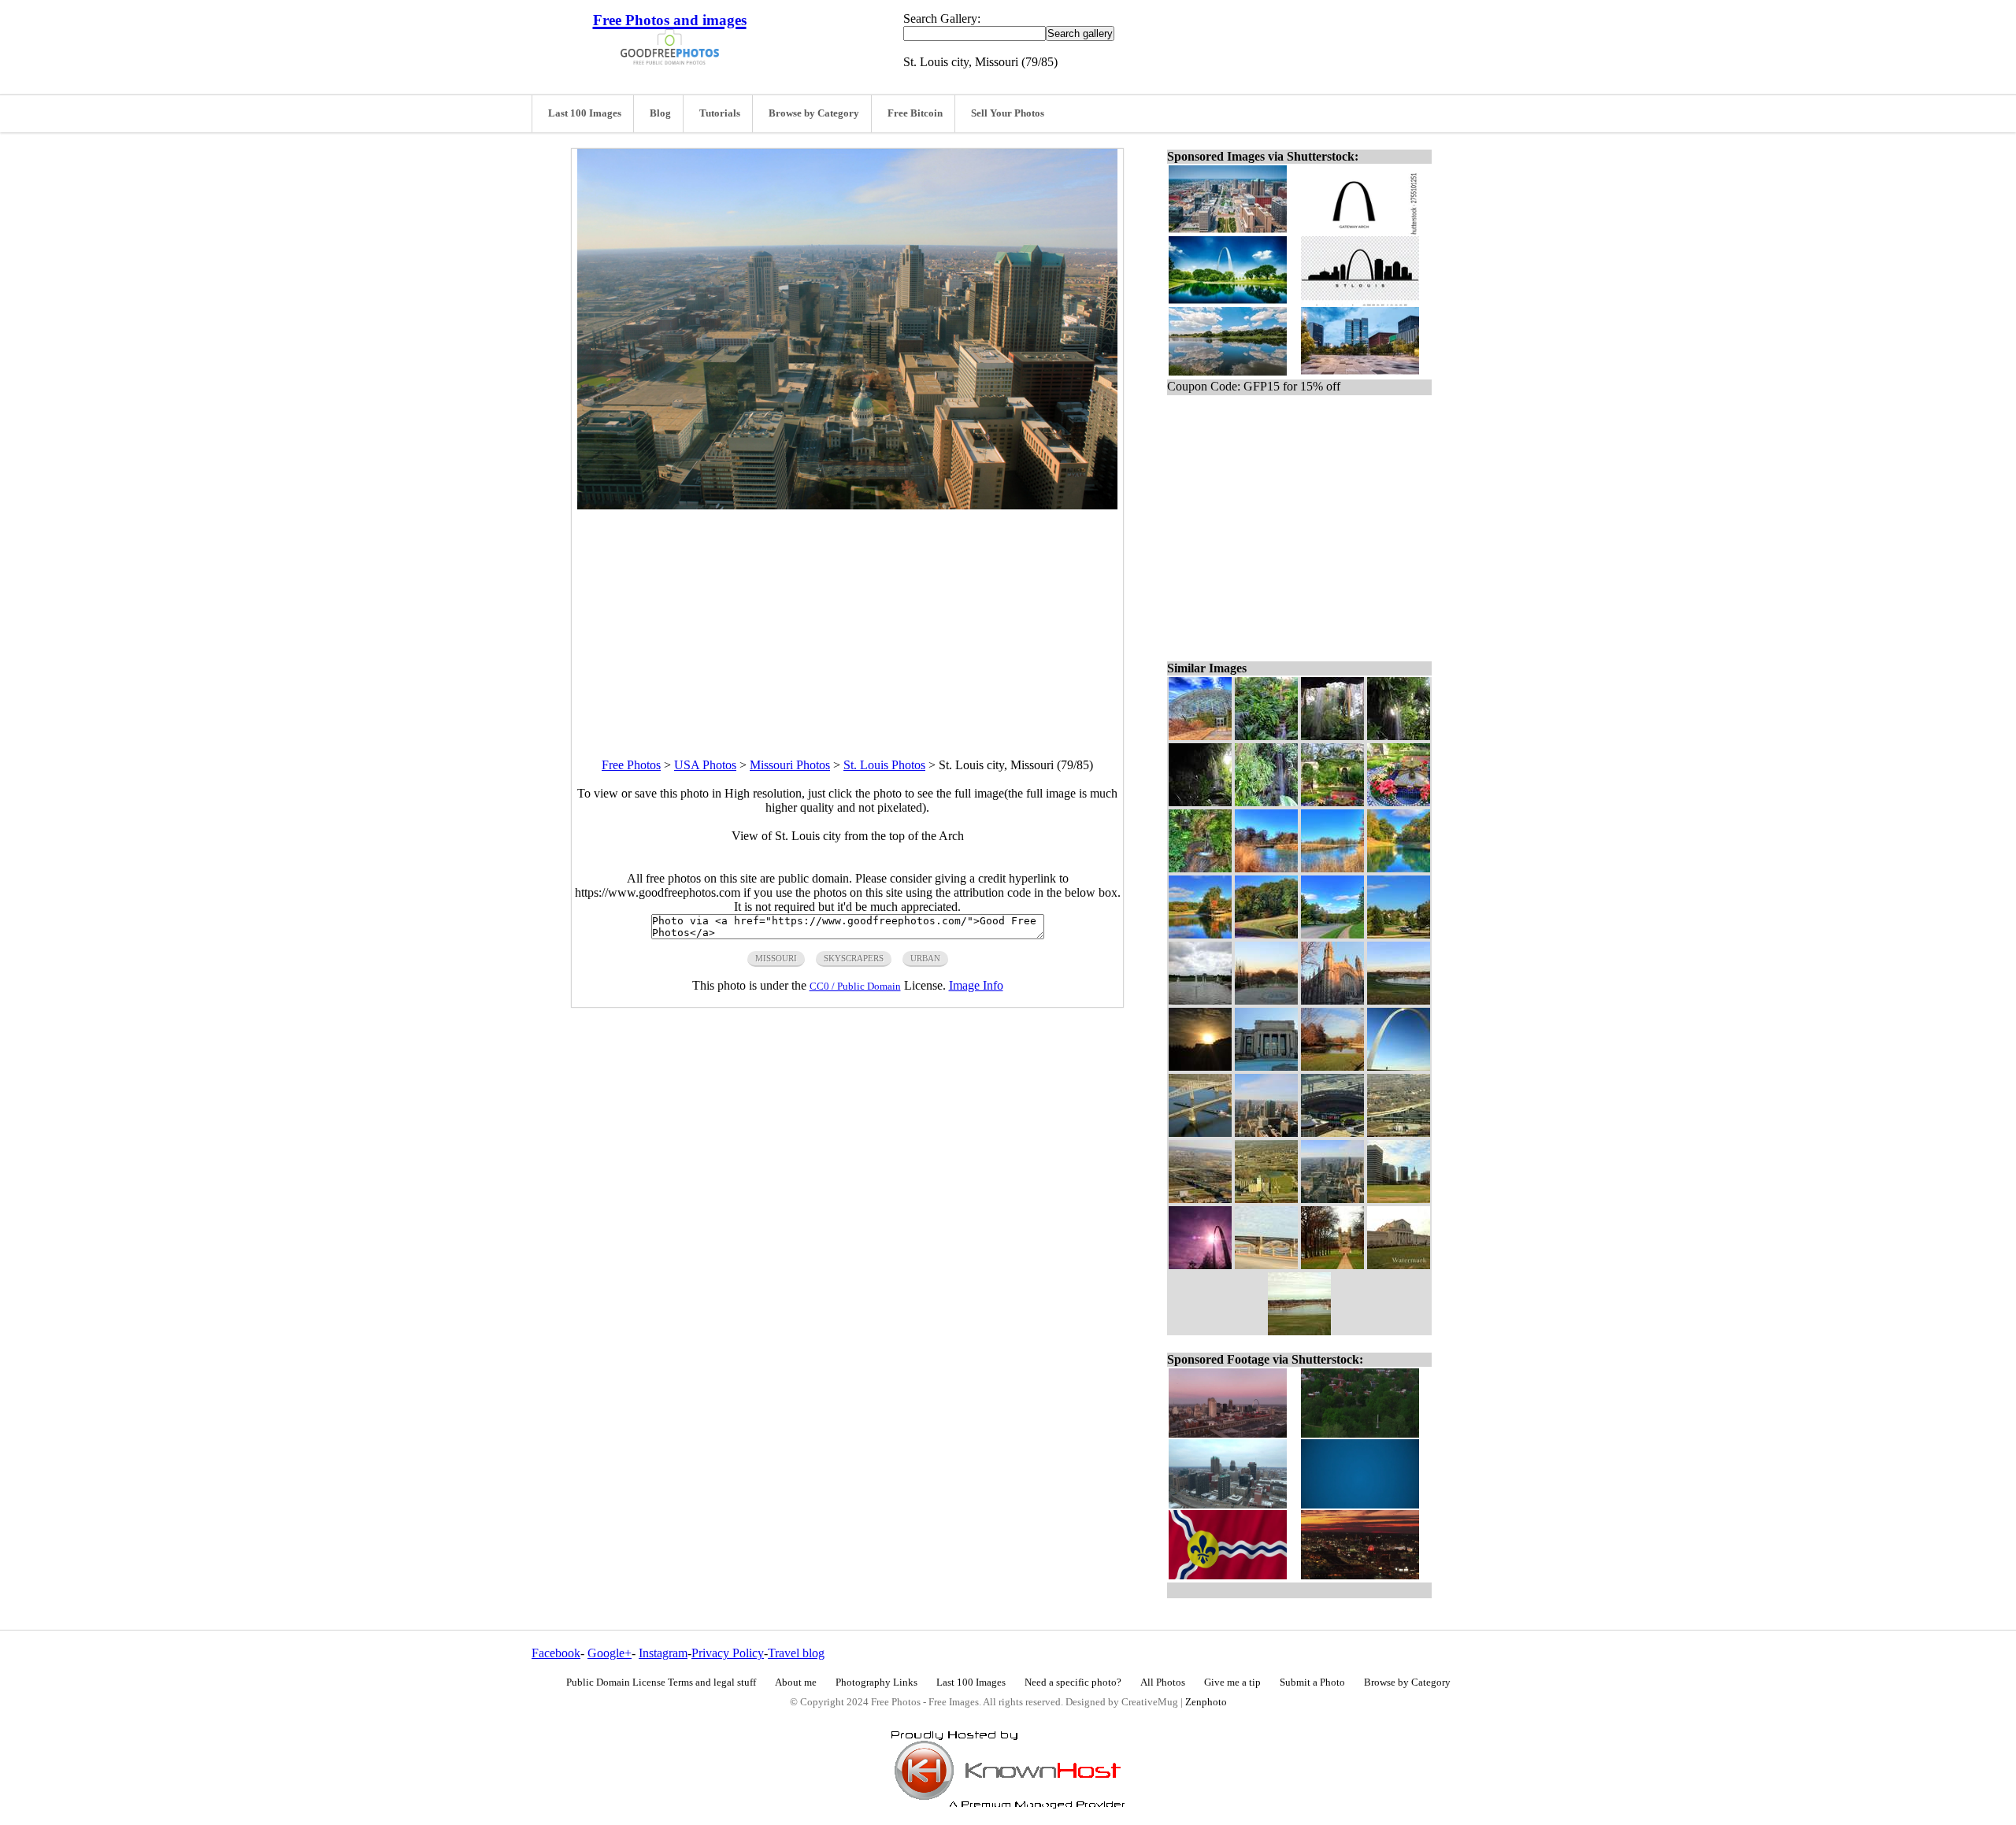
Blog (660, 113)
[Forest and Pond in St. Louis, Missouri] (1266, 934)
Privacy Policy (728, 1653)
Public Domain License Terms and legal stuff (661, 1682)
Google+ (610, 1653)
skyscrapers (854, 958)
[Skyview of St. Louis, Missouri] (1266, 1133)
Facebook (556, 1653)
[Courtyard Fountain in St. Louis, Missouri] (1399, 802)
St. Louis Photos (884, 765)
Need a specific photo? (1073, 1682)
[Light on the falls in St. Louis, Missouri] (1200, 802)
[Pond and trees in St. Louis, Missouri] (1399, 868)
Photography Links (876, 1682)
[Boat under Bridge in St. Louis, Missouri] (1200, 1133)
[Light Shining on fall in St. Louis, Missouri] (1399, 736)
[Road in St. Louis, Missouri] (1332, 934)
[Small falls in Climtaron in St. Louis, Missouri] (1266, 736)
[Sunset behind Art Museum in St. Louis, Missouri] (1200, 1066)
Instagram (663, 1653)
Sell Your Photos (1008, 113)
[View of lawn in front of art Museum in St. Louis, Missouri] (1399, 1000)
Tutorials (720, 113)
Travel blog (796, 1653)
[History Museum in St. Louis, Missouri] (1266, 1066)
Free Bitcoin (915, 113)
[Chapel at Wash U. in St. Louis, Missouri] (1332, 1000)
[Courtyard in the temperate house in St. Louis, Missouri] (1332, 802)
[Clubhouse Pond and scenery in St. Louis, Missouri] (1200, 934)
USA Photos (705, 765)
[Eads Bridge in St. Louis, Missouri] (1266, 1265)
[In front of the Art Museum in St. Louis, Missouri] (1299, 1331)
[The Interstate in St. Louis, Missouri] (1399, 1133)
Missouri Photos (790, 765)
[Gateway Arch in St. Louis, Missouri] (1399, 1066)
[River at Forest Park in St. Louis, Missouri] (1332, 868)
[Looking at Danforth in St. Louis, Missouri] (1332, 1265)
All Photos (1163, 1682)
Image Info (976, 985)
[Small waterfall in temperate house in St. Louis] (1200, 868)
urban (925, 958)
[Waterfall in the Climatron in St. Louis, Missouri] (1266, 802)
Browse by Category (814, 113)
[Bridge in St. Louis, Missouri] (1200, 1199)
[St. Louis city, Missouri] (1332, 1199)
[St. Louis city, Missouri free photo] (847, 505)
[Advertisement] (847, 620)
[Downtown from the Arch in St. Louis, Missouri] (1399, 1199)
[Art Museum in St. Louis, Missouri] (1399, 1265)
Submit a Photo (1312, 1682)
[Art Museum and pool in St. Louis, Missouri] (1200, 1000)
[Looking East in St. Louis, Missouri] (1266, 1199)
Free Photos (631, 765)
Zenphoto (1206, 1702)
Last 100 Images (585, 113)
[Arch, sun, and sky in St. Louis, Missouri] (1200, 1265)
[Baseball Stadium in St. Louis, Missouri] (1332, 1133)
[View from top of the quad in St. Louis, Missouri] (1266, 1000)
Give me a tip (1232, 1682)
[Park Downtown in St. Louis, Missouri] (1332, 1066)
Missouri (776, 958)
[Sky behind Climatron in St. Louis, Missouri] (1200, 736)
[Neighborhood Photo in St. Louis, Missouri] (1399, 934)
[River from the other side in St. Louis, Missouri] (1266, 868)
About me (796, 1682)
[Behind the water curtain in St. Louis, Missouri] (1332, 736)
